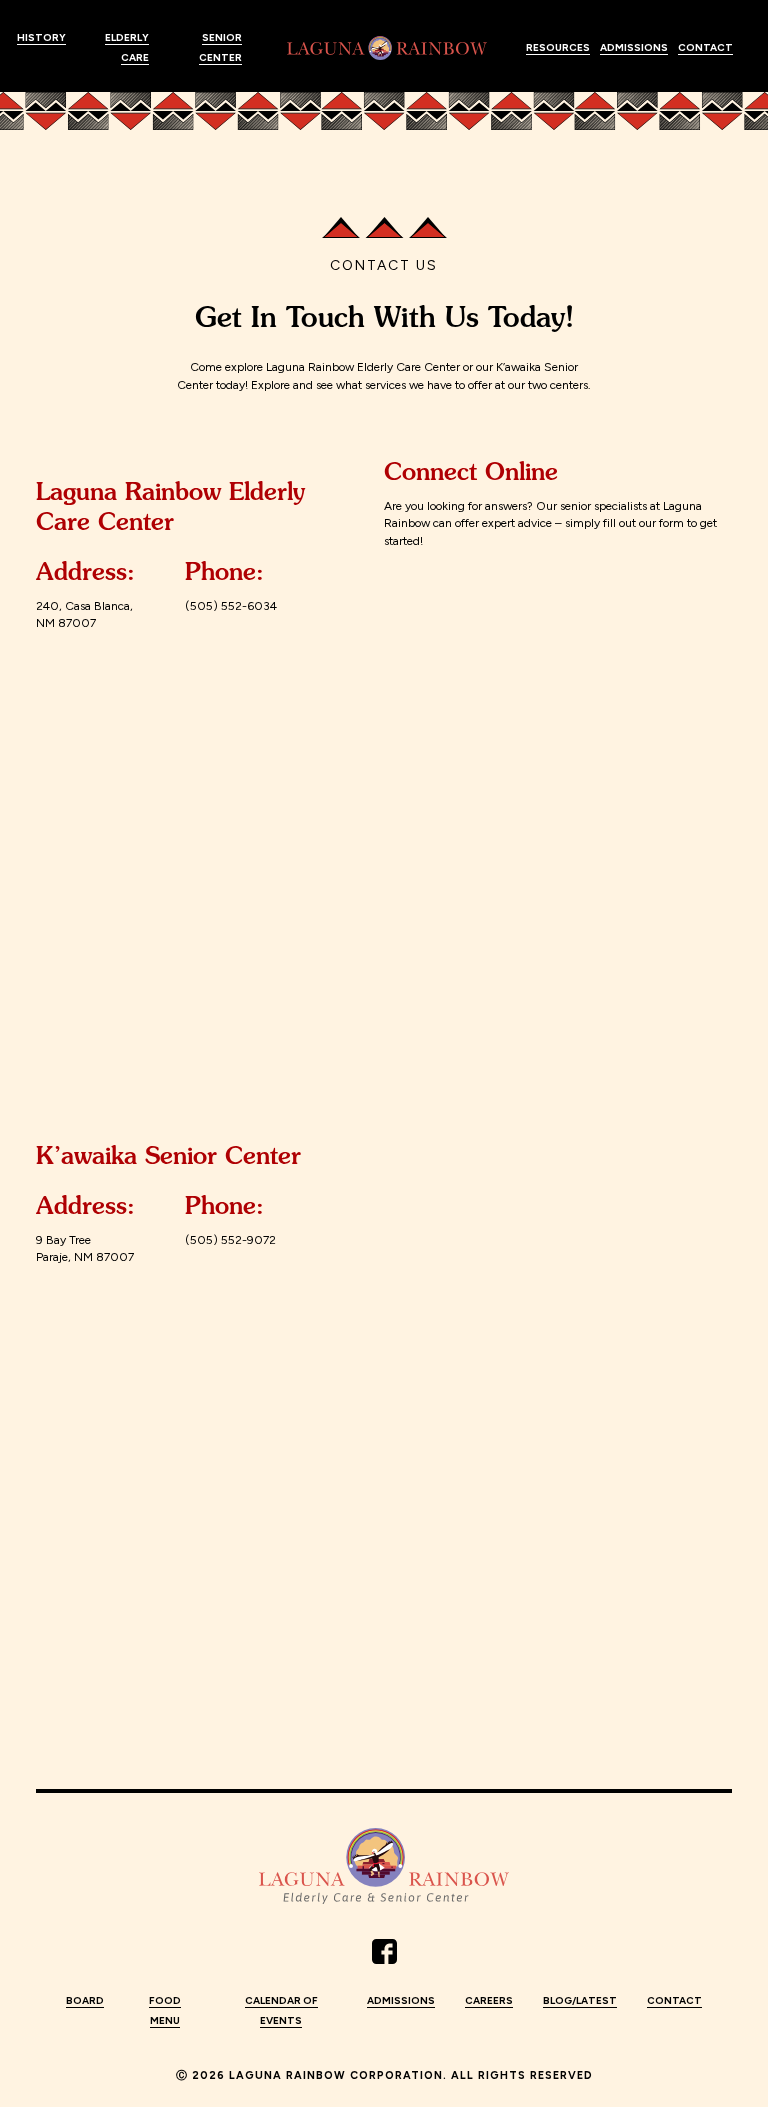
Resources (558, 47)
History (41, 37)
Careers (489, 2000)
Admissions (634, 47)
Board (85, 2000)
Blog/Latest (580, 2000)
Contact (705, 47)
